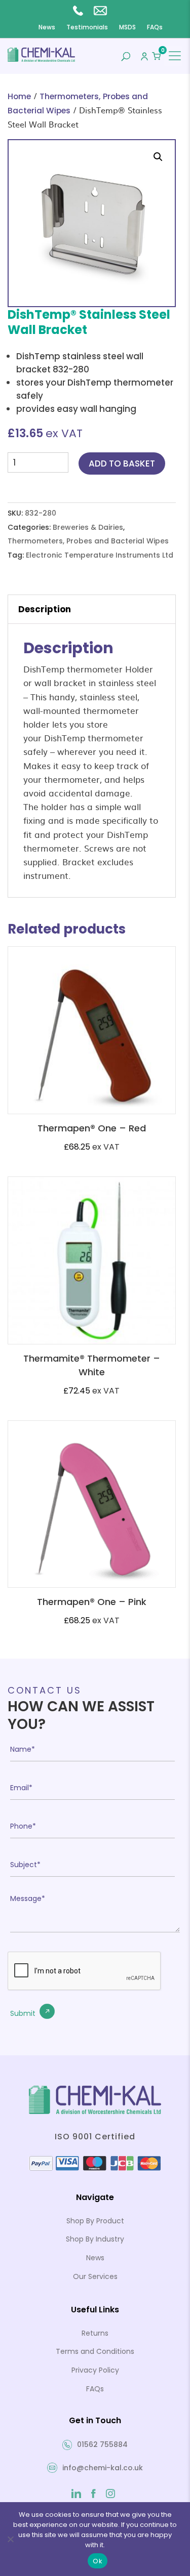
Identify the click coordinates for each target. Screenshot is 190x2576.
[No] (10, 2539)
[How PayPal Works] (95, 2169)
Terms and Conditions (95, 2351)
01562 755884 (81, 10)
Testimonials (87, 27)
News (47, 27)
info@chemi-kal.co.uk (103, 10)
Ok (98, 2561)
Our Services (95, 2276)
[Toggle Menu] (175, 56)
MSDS (127, 27)
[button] (158, 157)
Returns (95, 2333)
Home (19, 96)
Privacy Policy (95, 2370)
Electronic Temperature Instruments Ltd (100, 555)
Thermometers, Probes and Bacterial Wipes (88, 541)
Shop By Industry (95, 2239)
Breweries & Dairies (88, 527)
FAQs (155, 27)
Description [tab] (45, 609)
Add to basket (122, 463)
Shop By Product (95, 2221)
